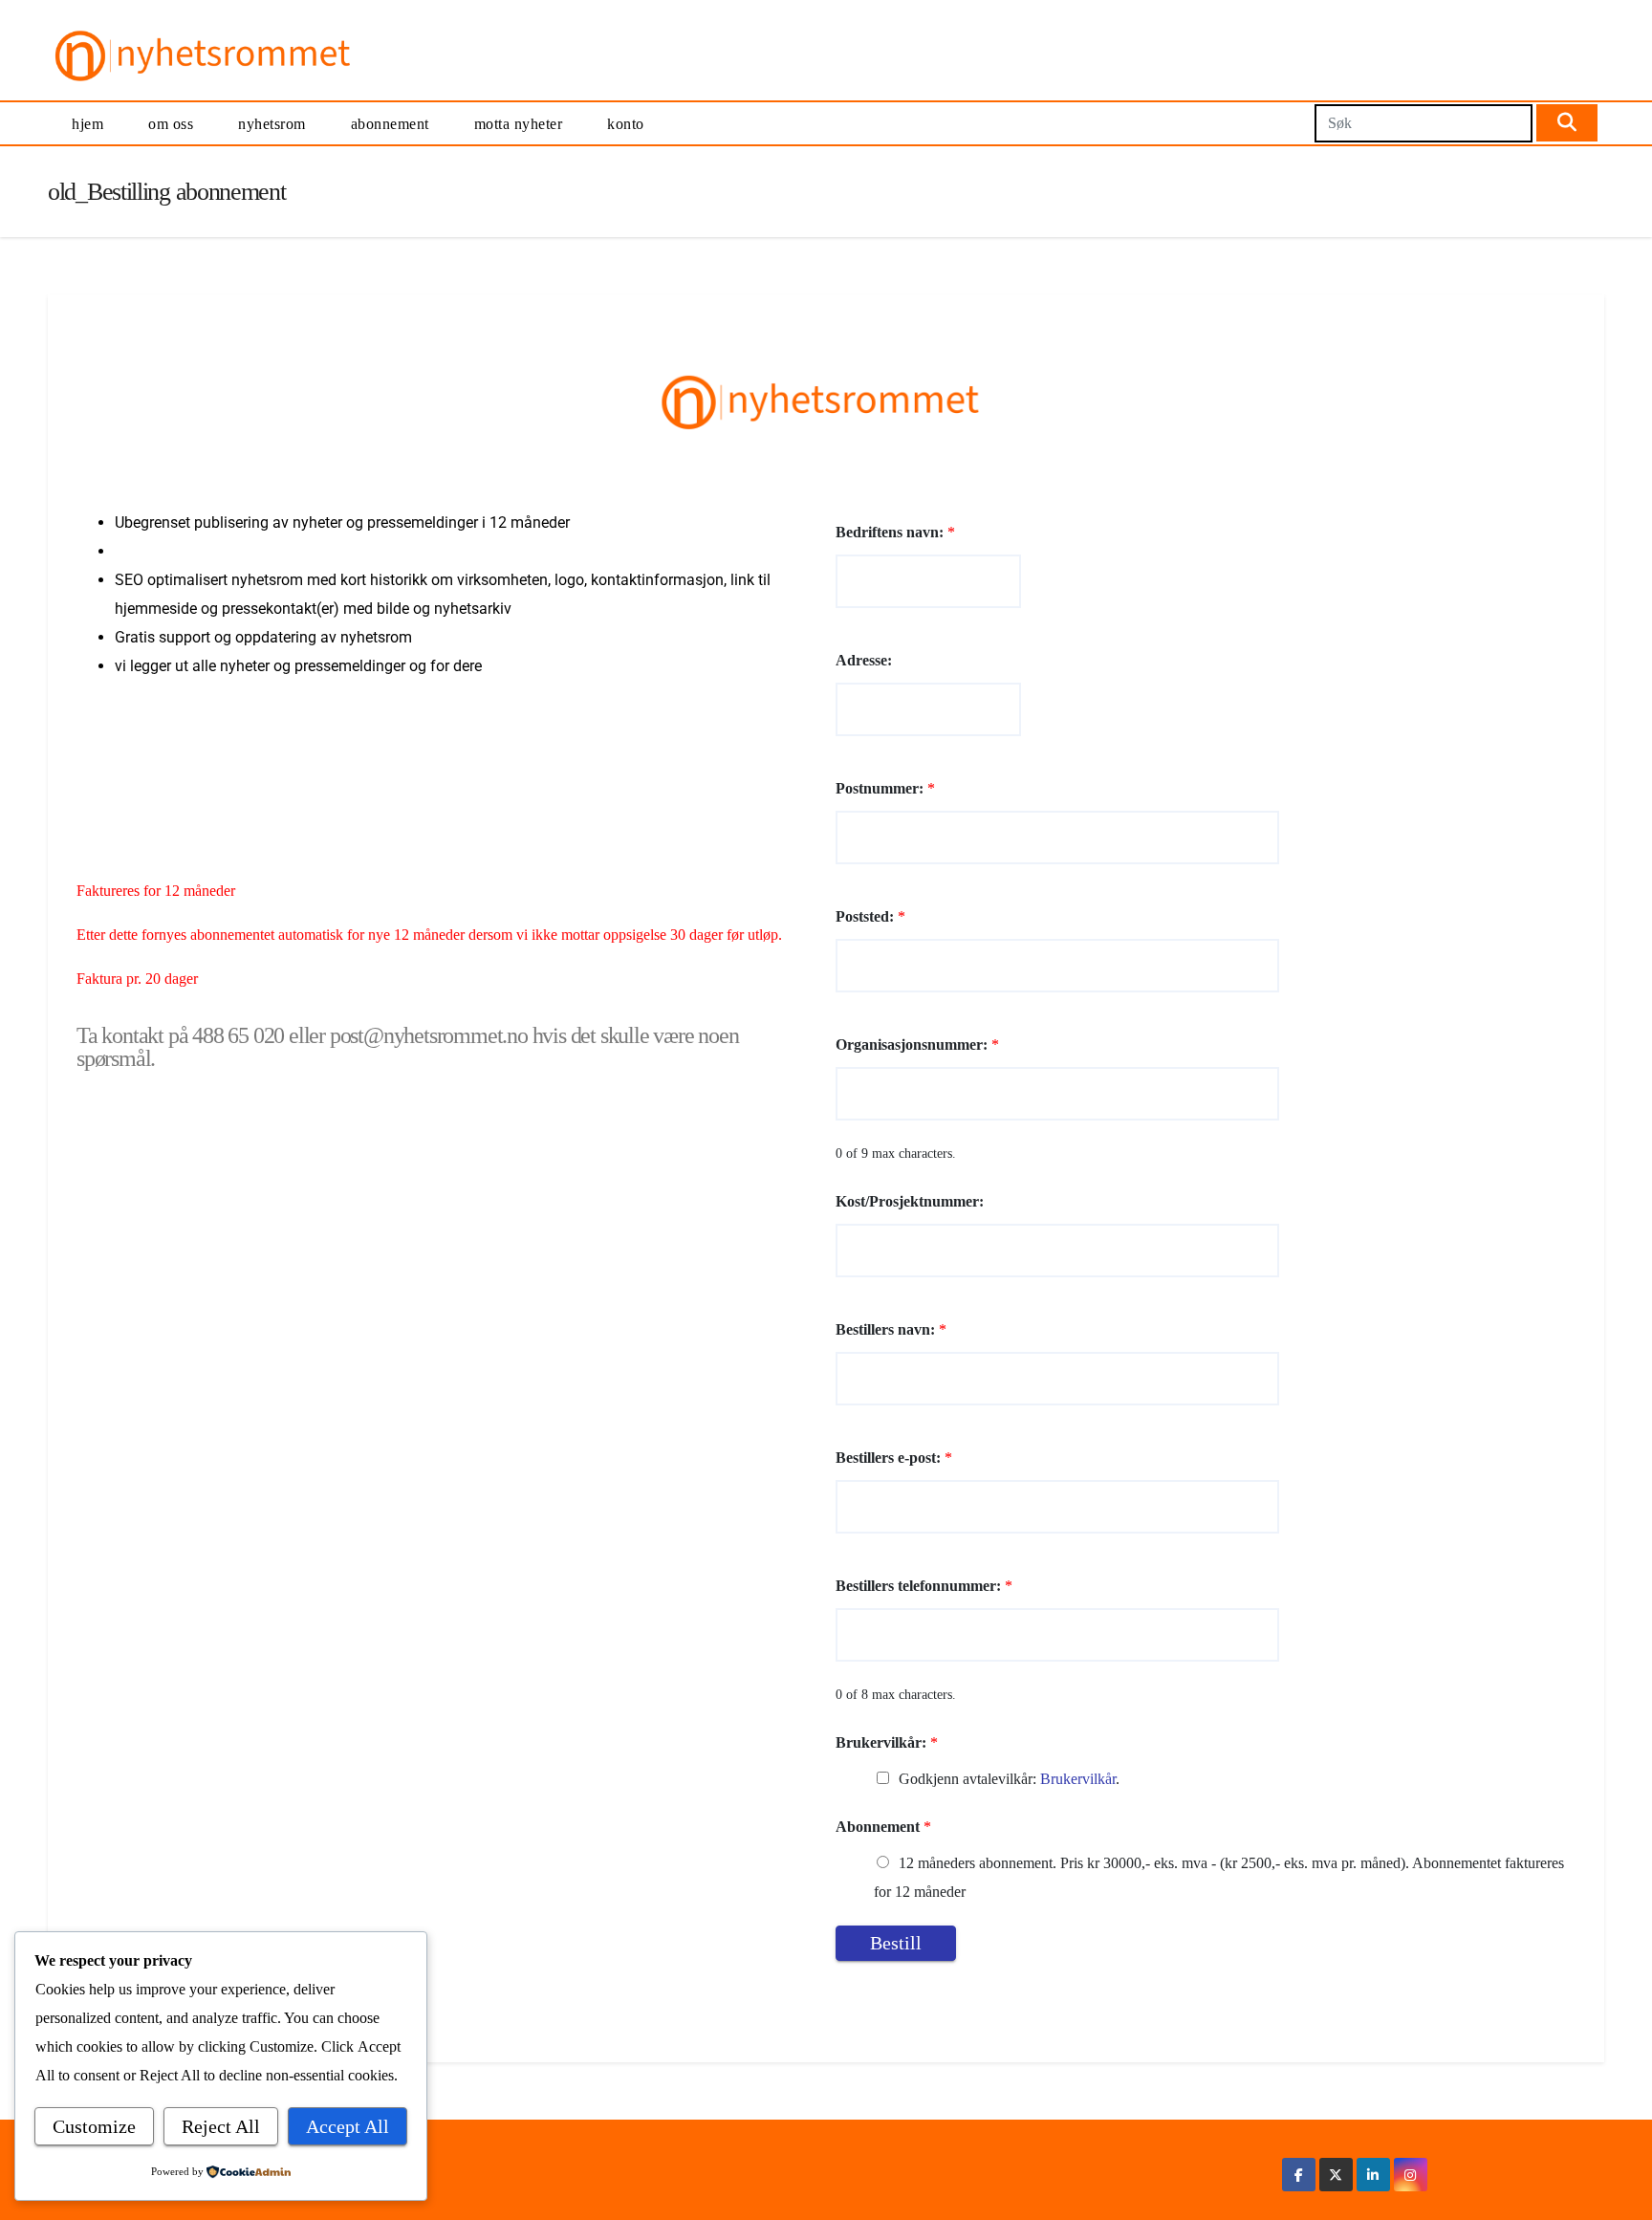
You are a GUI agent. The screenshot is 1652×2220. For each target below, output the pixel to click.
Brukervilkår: (887, 1742)
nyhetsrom (272, 124)
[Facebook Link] (1299, 2175)
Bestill (896, 1943)
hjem (87, 124)
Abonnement (883, 1827)
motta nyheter (519, 124)
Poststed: (870, 916)
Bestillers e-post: (894, 1458)
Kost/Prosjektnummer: (910, 1201)
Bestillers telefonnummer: (924, 1586)
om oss (171, 124)
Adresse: (864, 660)
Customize (94, 2126)
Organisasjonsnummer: (917, 1045)
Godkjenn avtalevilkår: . (1009, 1779)
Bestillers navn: (891, 1329)
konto (626, 124)
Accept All (348, 2126)
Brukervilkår (1078, 1779)
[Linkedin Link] (1373, 2175)
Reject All (221, 2126)
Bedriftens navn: (895, 532)
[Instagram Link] (1410, 2175)
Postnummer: (885, 788)
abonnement (390, 124)
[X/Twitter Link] (1336, 2175)
